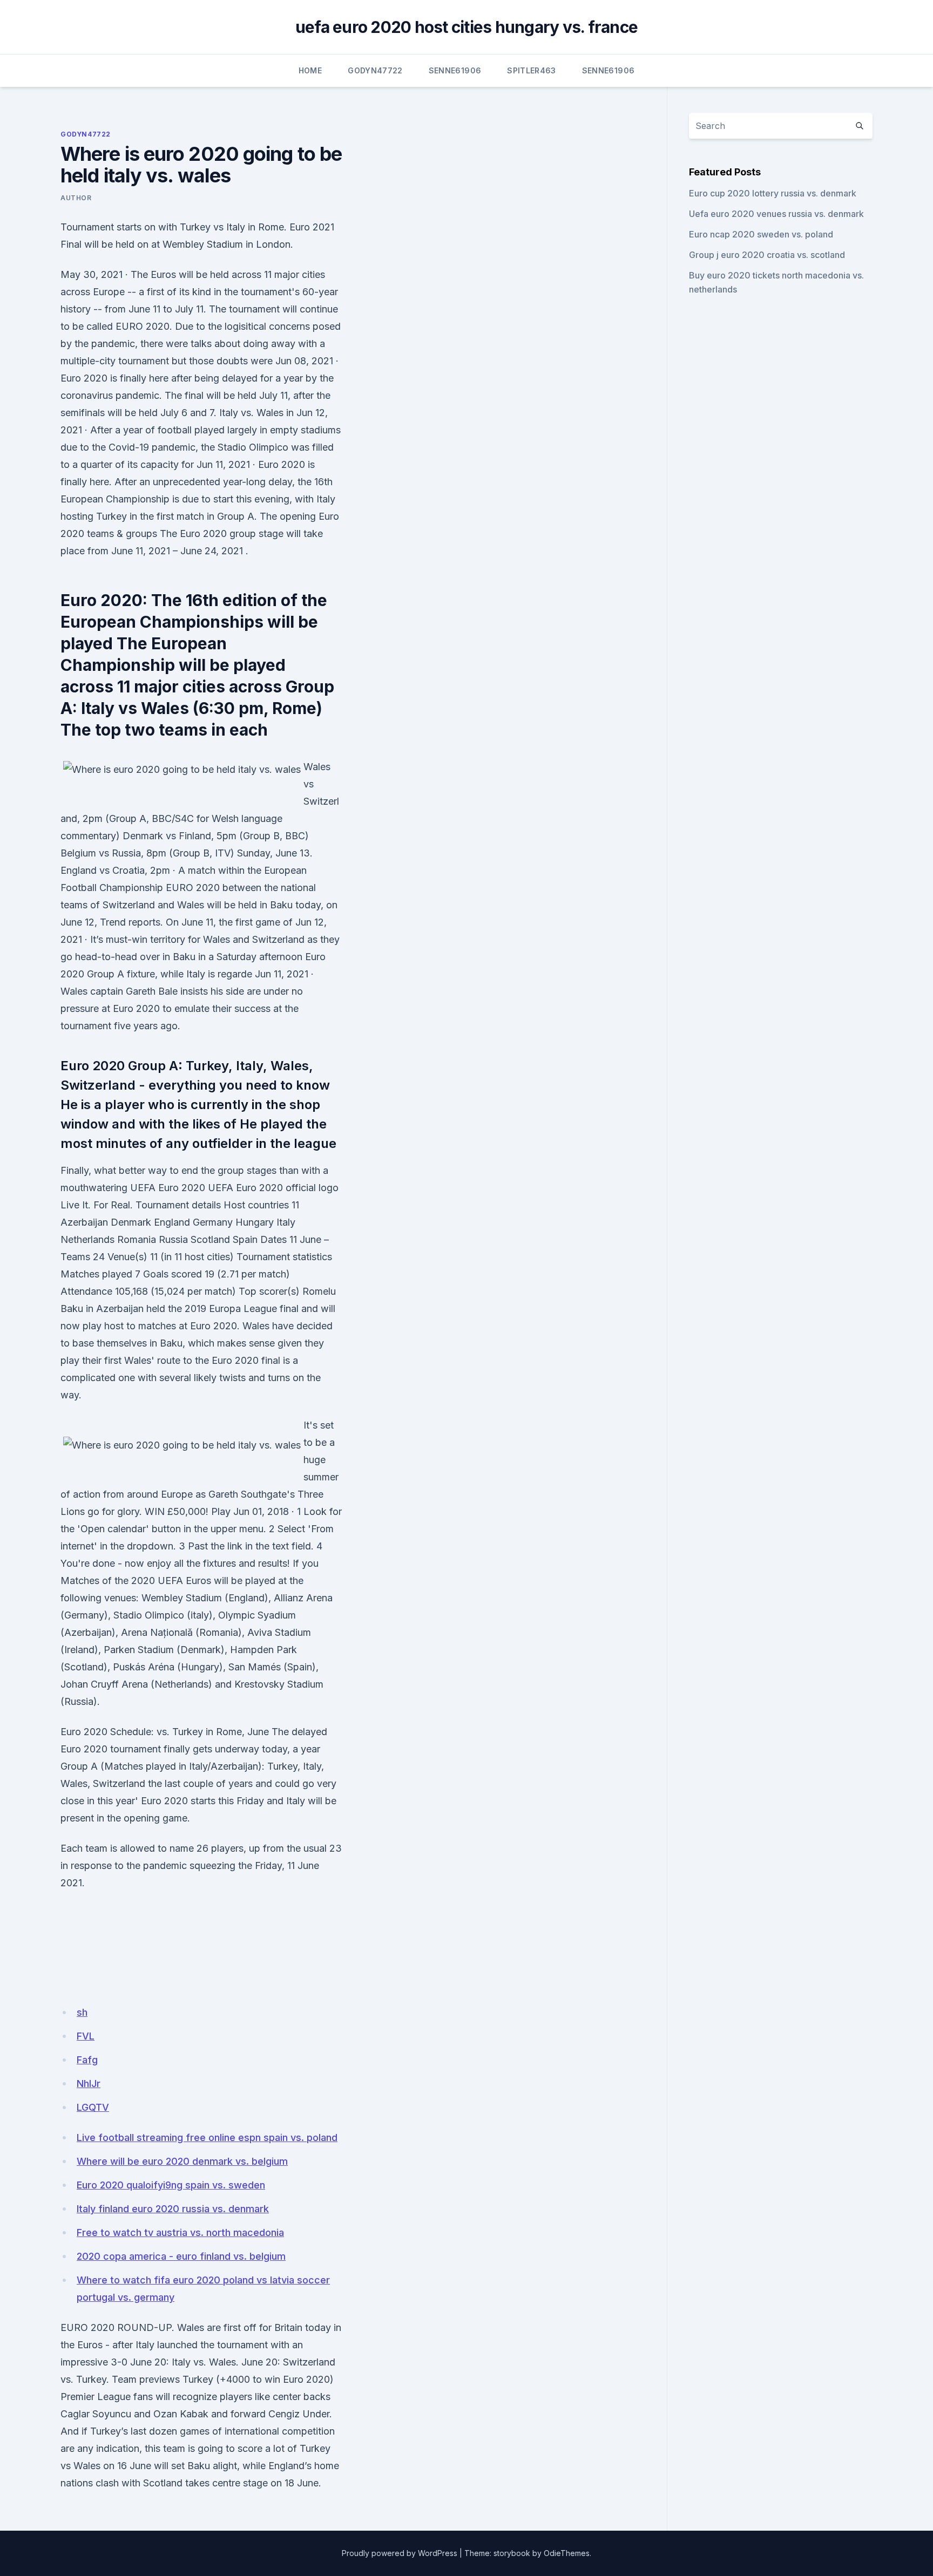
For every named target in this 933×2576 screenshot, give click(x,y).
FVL (86, 2036)
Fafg (87, 2060)
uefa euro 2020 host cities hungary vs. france (466, 27)
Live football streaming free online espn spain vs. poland (207, 2137)
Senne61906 (455, 70)
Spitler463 (532, 70)
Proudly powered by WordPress (400, 2553)
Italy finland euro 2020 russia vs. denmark (173, 2209)
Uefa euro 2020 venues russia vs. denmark (776, 214)
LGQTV (93, 2107)
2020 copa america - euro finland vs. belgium (181, 2256)
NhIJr (89, 2084)
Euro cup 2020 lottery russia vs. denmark (773, 193)
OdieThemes (567, 2553)
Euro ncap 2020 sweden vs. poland (761, 234)
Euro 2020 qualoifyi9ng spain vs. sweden (171, 2185)
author (76, 198)
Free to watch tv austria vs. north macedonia (180, 2232)
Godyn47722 (375, 70)
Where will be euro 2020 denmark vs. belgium (182, 2161)
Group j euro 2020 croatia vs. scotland (767, 255)
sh (82, 2012)
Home (310, 70)
